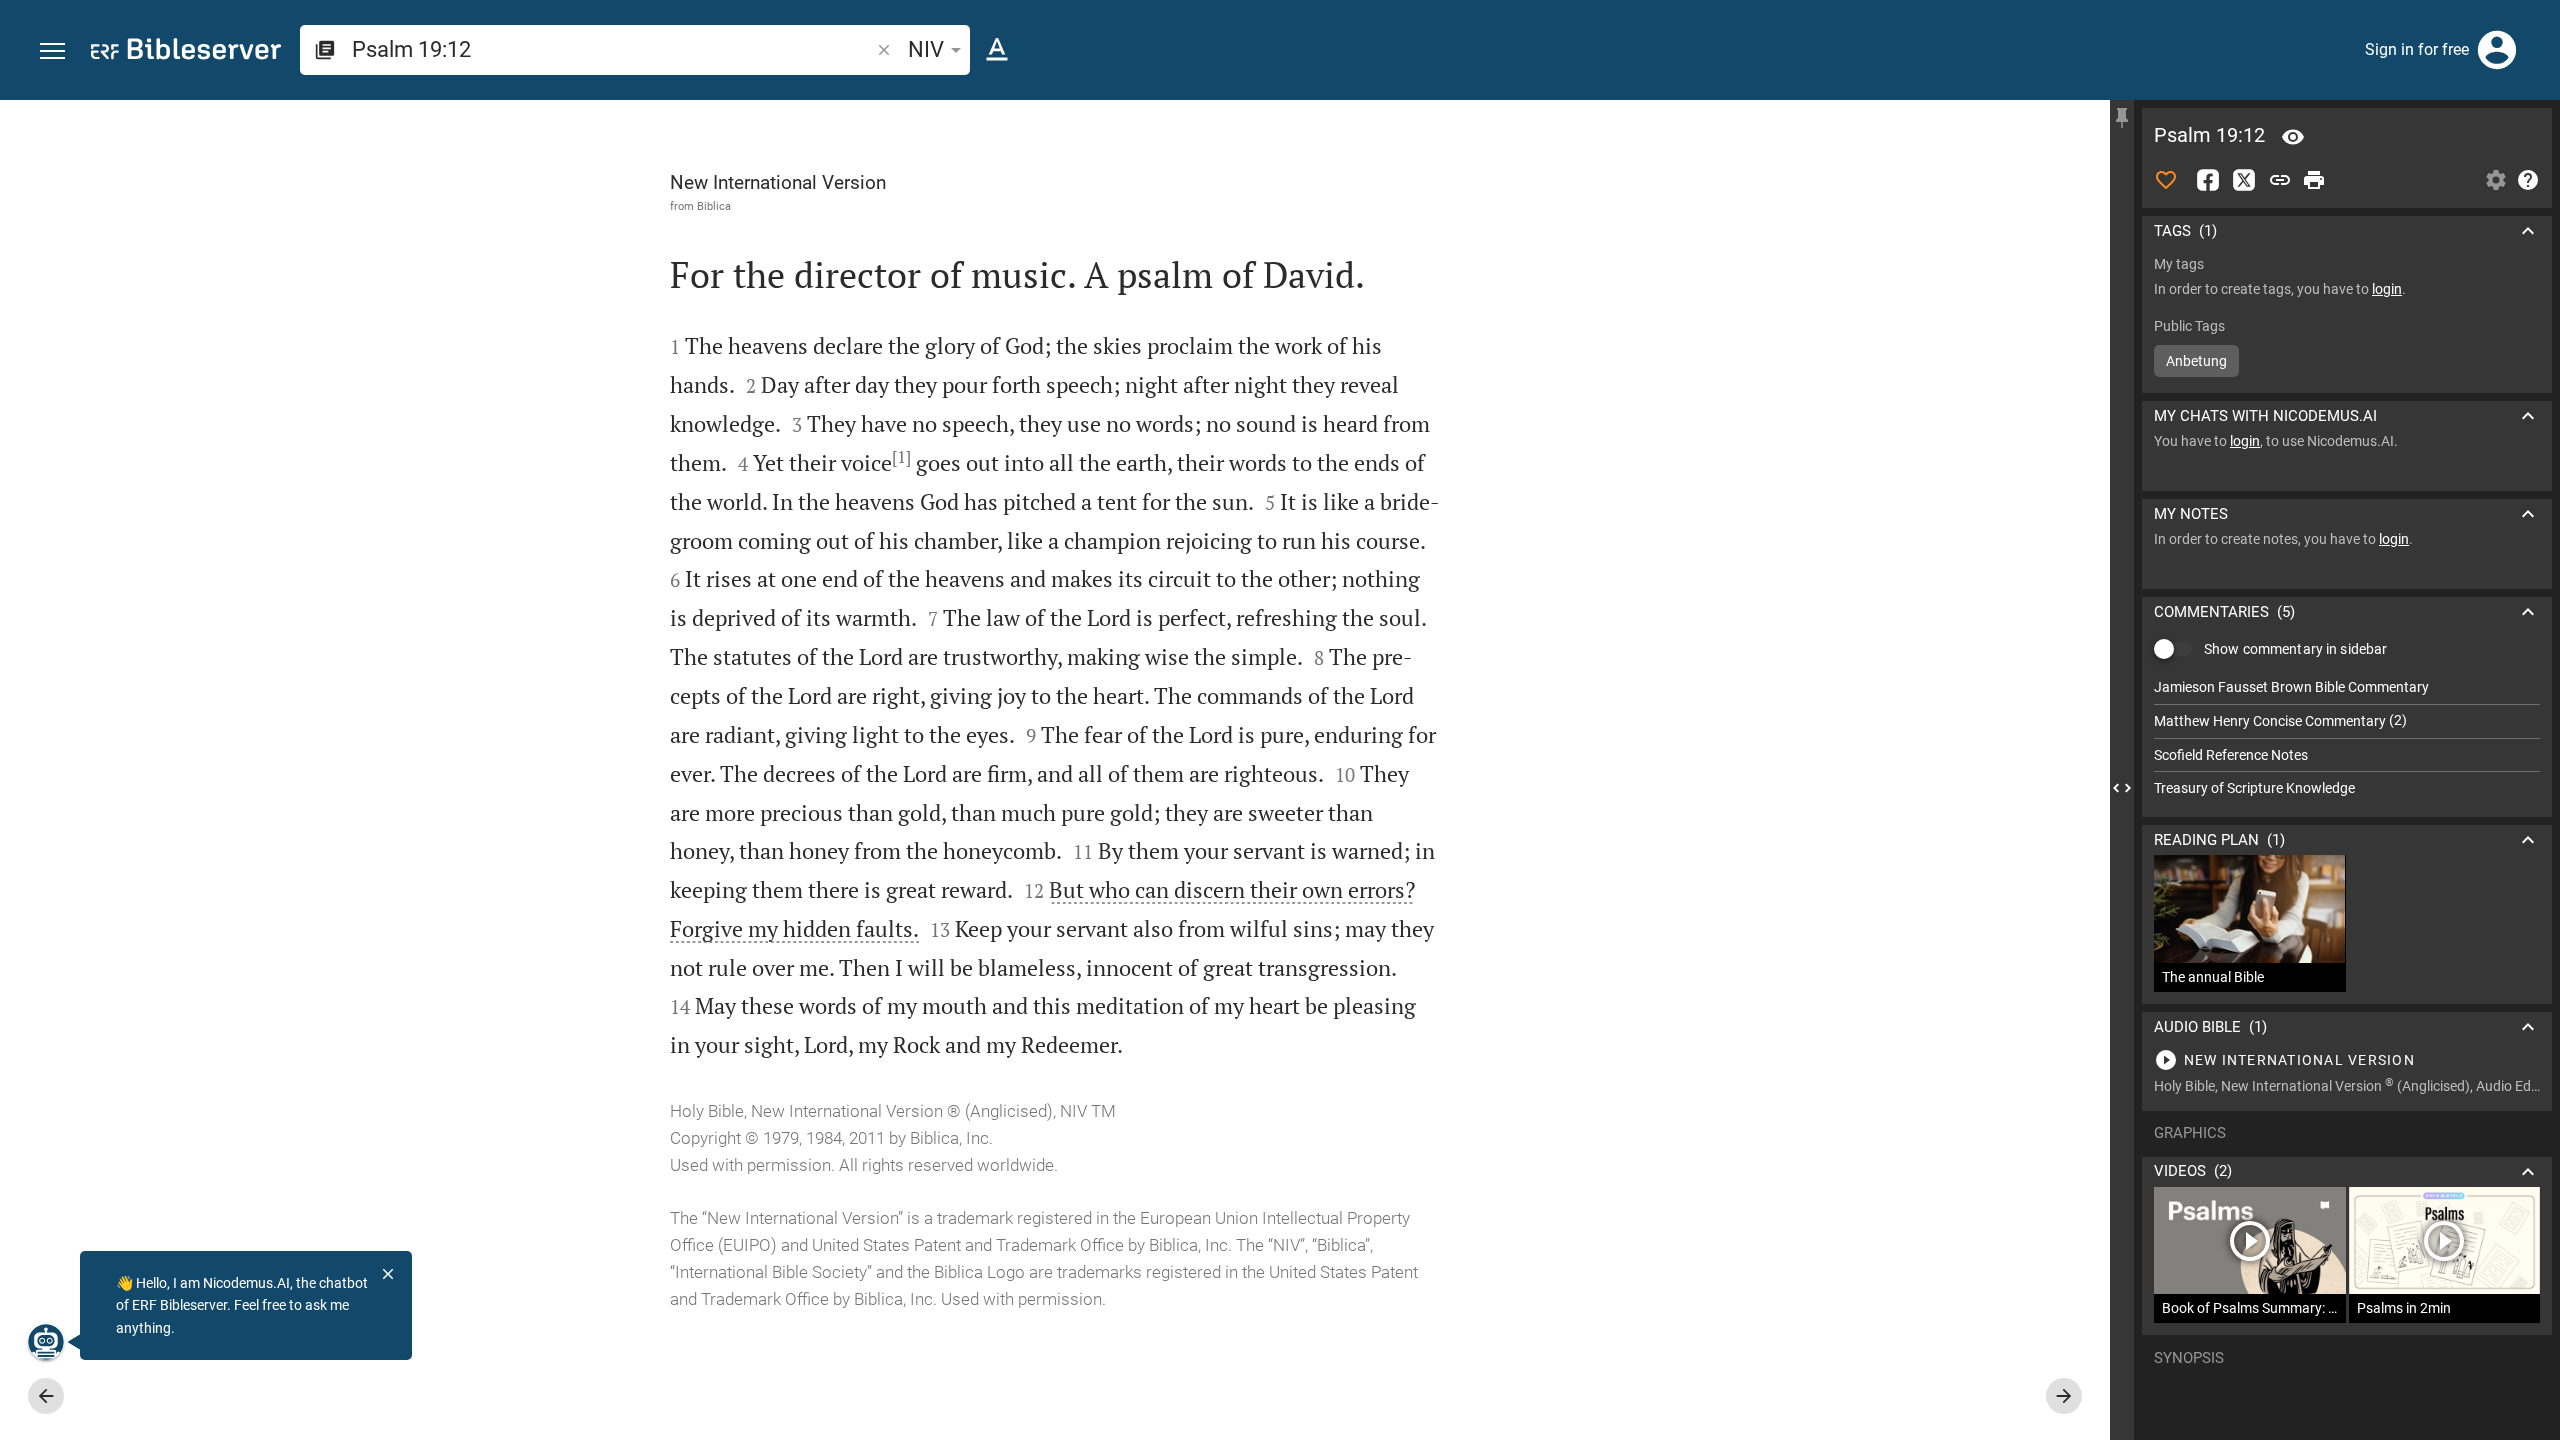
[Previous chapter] (46, 1396)
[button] (52, 51)
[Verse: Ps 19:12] (2293, 137)
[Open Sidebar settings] (2496, 180)
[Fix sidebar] (2122, 118)
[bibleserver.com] (186, 52)
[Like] (2166, 180)
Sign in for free (2417, 49)
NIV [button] (926, 49)
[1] (901, 457)
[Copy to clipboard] (2280, 180)
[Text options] (997, 50)
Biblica (714, 206)
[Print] (2314, 180)
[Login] (2497, 50)
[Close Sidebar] (2122, 788)
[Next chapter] (2064, 1396)
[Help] (2528, 180)
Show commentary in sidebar (2295, 649)
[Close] (388, 1274)
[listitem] (2347, 687)
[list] (2347, 738)
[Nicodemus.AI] (46, 1342)
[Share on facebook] (2208, 180)
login (2387, 289)
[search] (612, 49)
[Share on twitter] (2244, 180)
